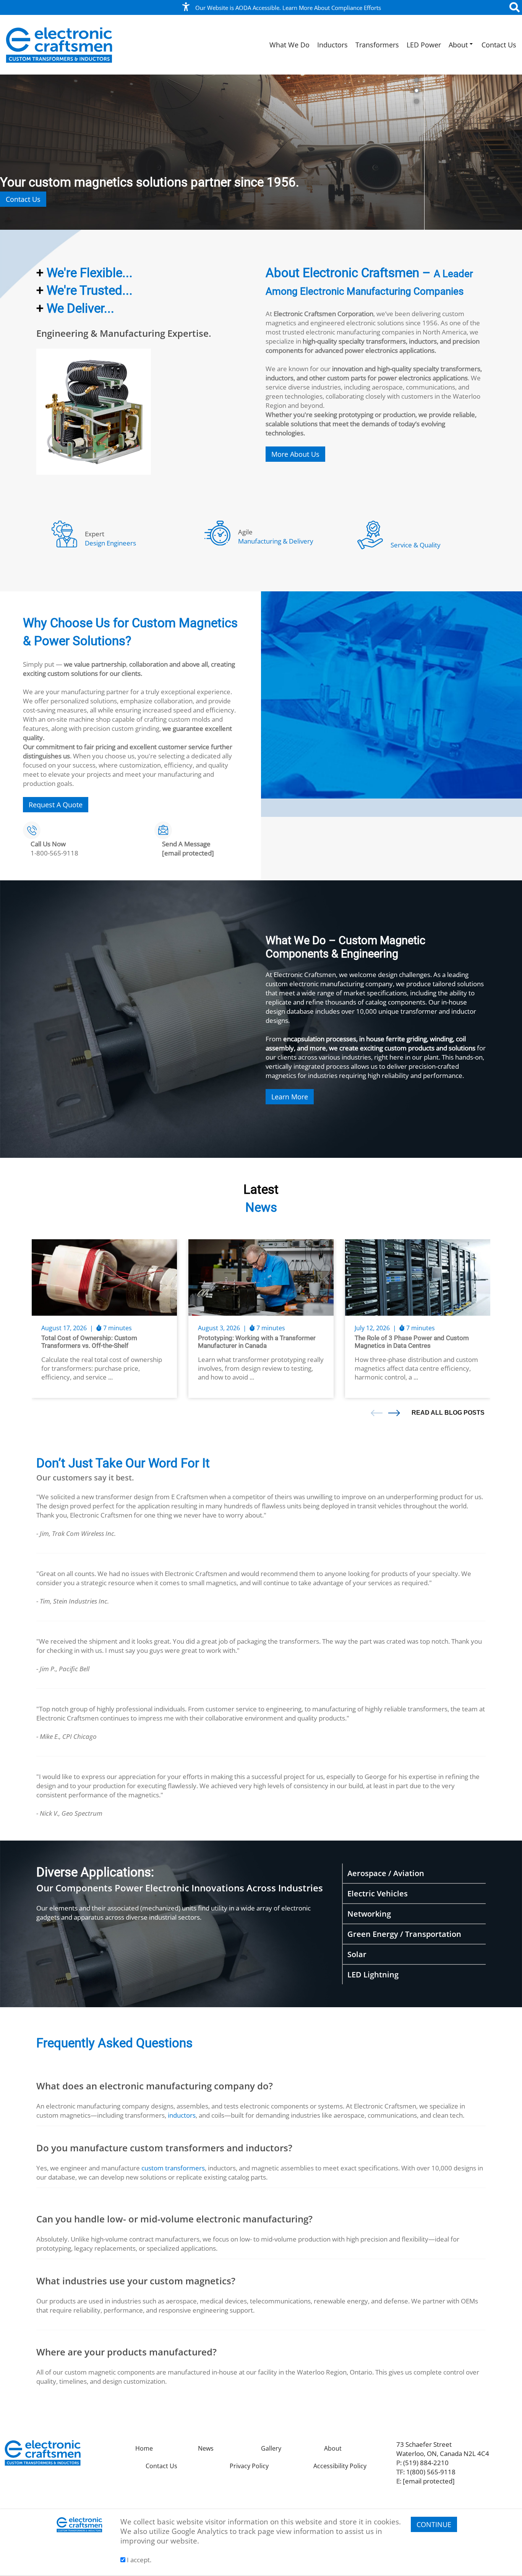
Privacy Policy (249, 2466)
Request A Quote (56, 805)
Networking (369, 1914)
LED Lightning (373, 1975)
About (458, 45)
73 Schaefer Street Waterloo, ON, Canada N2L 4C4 (443, 2449)
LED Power (424, 45)
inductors (182, 2115)
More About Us (295, 454)
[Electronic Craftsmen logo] (43, 2452)
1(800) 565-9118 (431, 2472)
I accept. (138, 2560)
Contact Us (499, 45)
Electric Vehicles (378, 1893)
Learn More (290, 1097)
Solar (357, 1954)
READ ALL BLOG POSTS (448, 1413)
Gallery (271, 2448)
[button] (505, 152)
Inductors (332, 45)
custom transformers (173, 2168)
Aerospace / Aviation (386, 1873)
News (206, 2448)
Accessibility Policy (340, 2466)
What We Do (289, 45)
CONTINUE (434, 2524)
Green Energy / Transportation (404, 1934)
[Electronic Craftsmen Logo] (59, 45)
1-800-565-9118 (54, 853)
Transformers (377, 45)
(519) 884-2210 (426, 2462)
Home (144, 2448)
